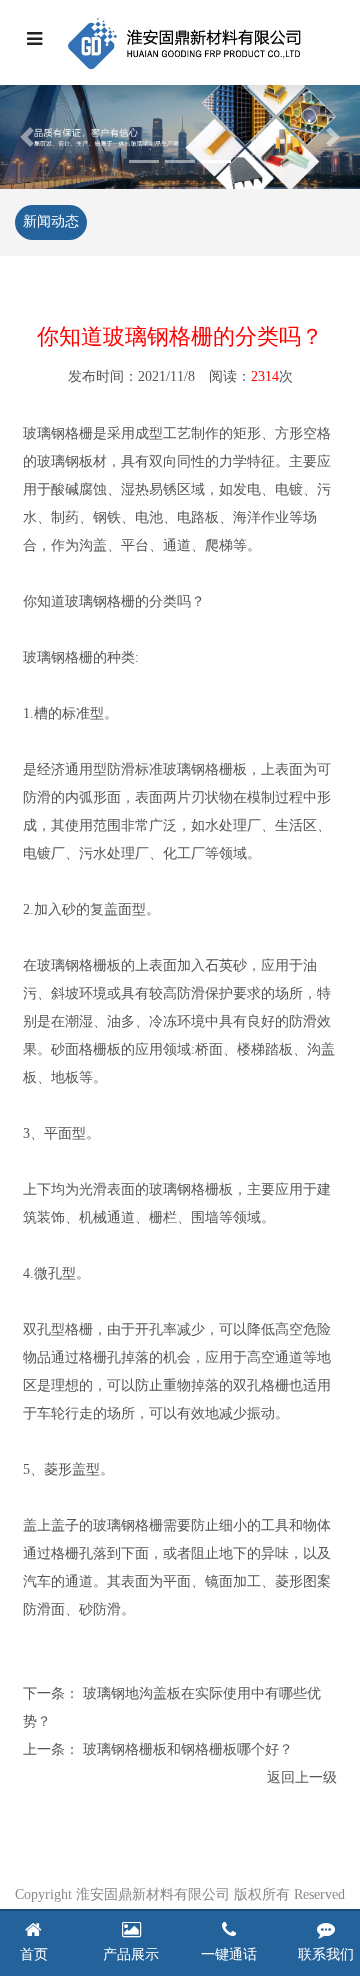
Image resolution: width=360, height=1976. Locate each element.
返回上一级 (302, 1777)
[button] (27, 137)
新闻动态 (51, 221)
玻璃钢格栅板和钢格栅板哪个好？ (188, 1749)
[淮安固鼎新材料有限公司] (184, 42)
